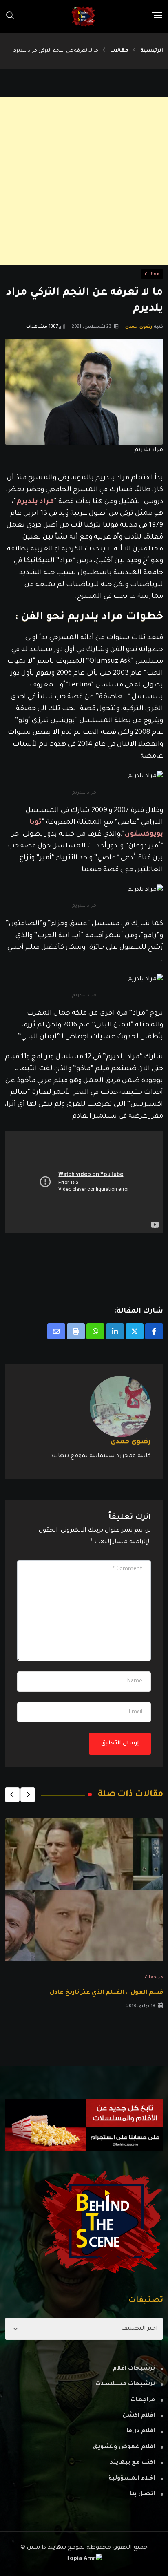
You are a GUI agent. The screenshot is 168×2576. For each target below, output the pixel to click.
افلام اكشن (139, 2416)
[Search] (10, 16)
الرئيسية (152, 51)
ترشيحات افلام (134, 2369)
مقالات (119, 51)
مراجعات (154, 1977)
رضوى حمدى (139, 327)
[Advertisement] (84, 181)
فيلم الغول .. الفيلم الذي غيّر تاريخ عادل (106, 1993)
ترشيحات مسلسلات (125, 2384)
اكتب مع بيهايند (132, 2463)
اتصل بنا (142, 2494)
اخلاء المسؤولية (132, 2479)
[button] (28, 1795)
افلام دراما (141, 2431)
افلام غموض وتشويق (124, 2447)
